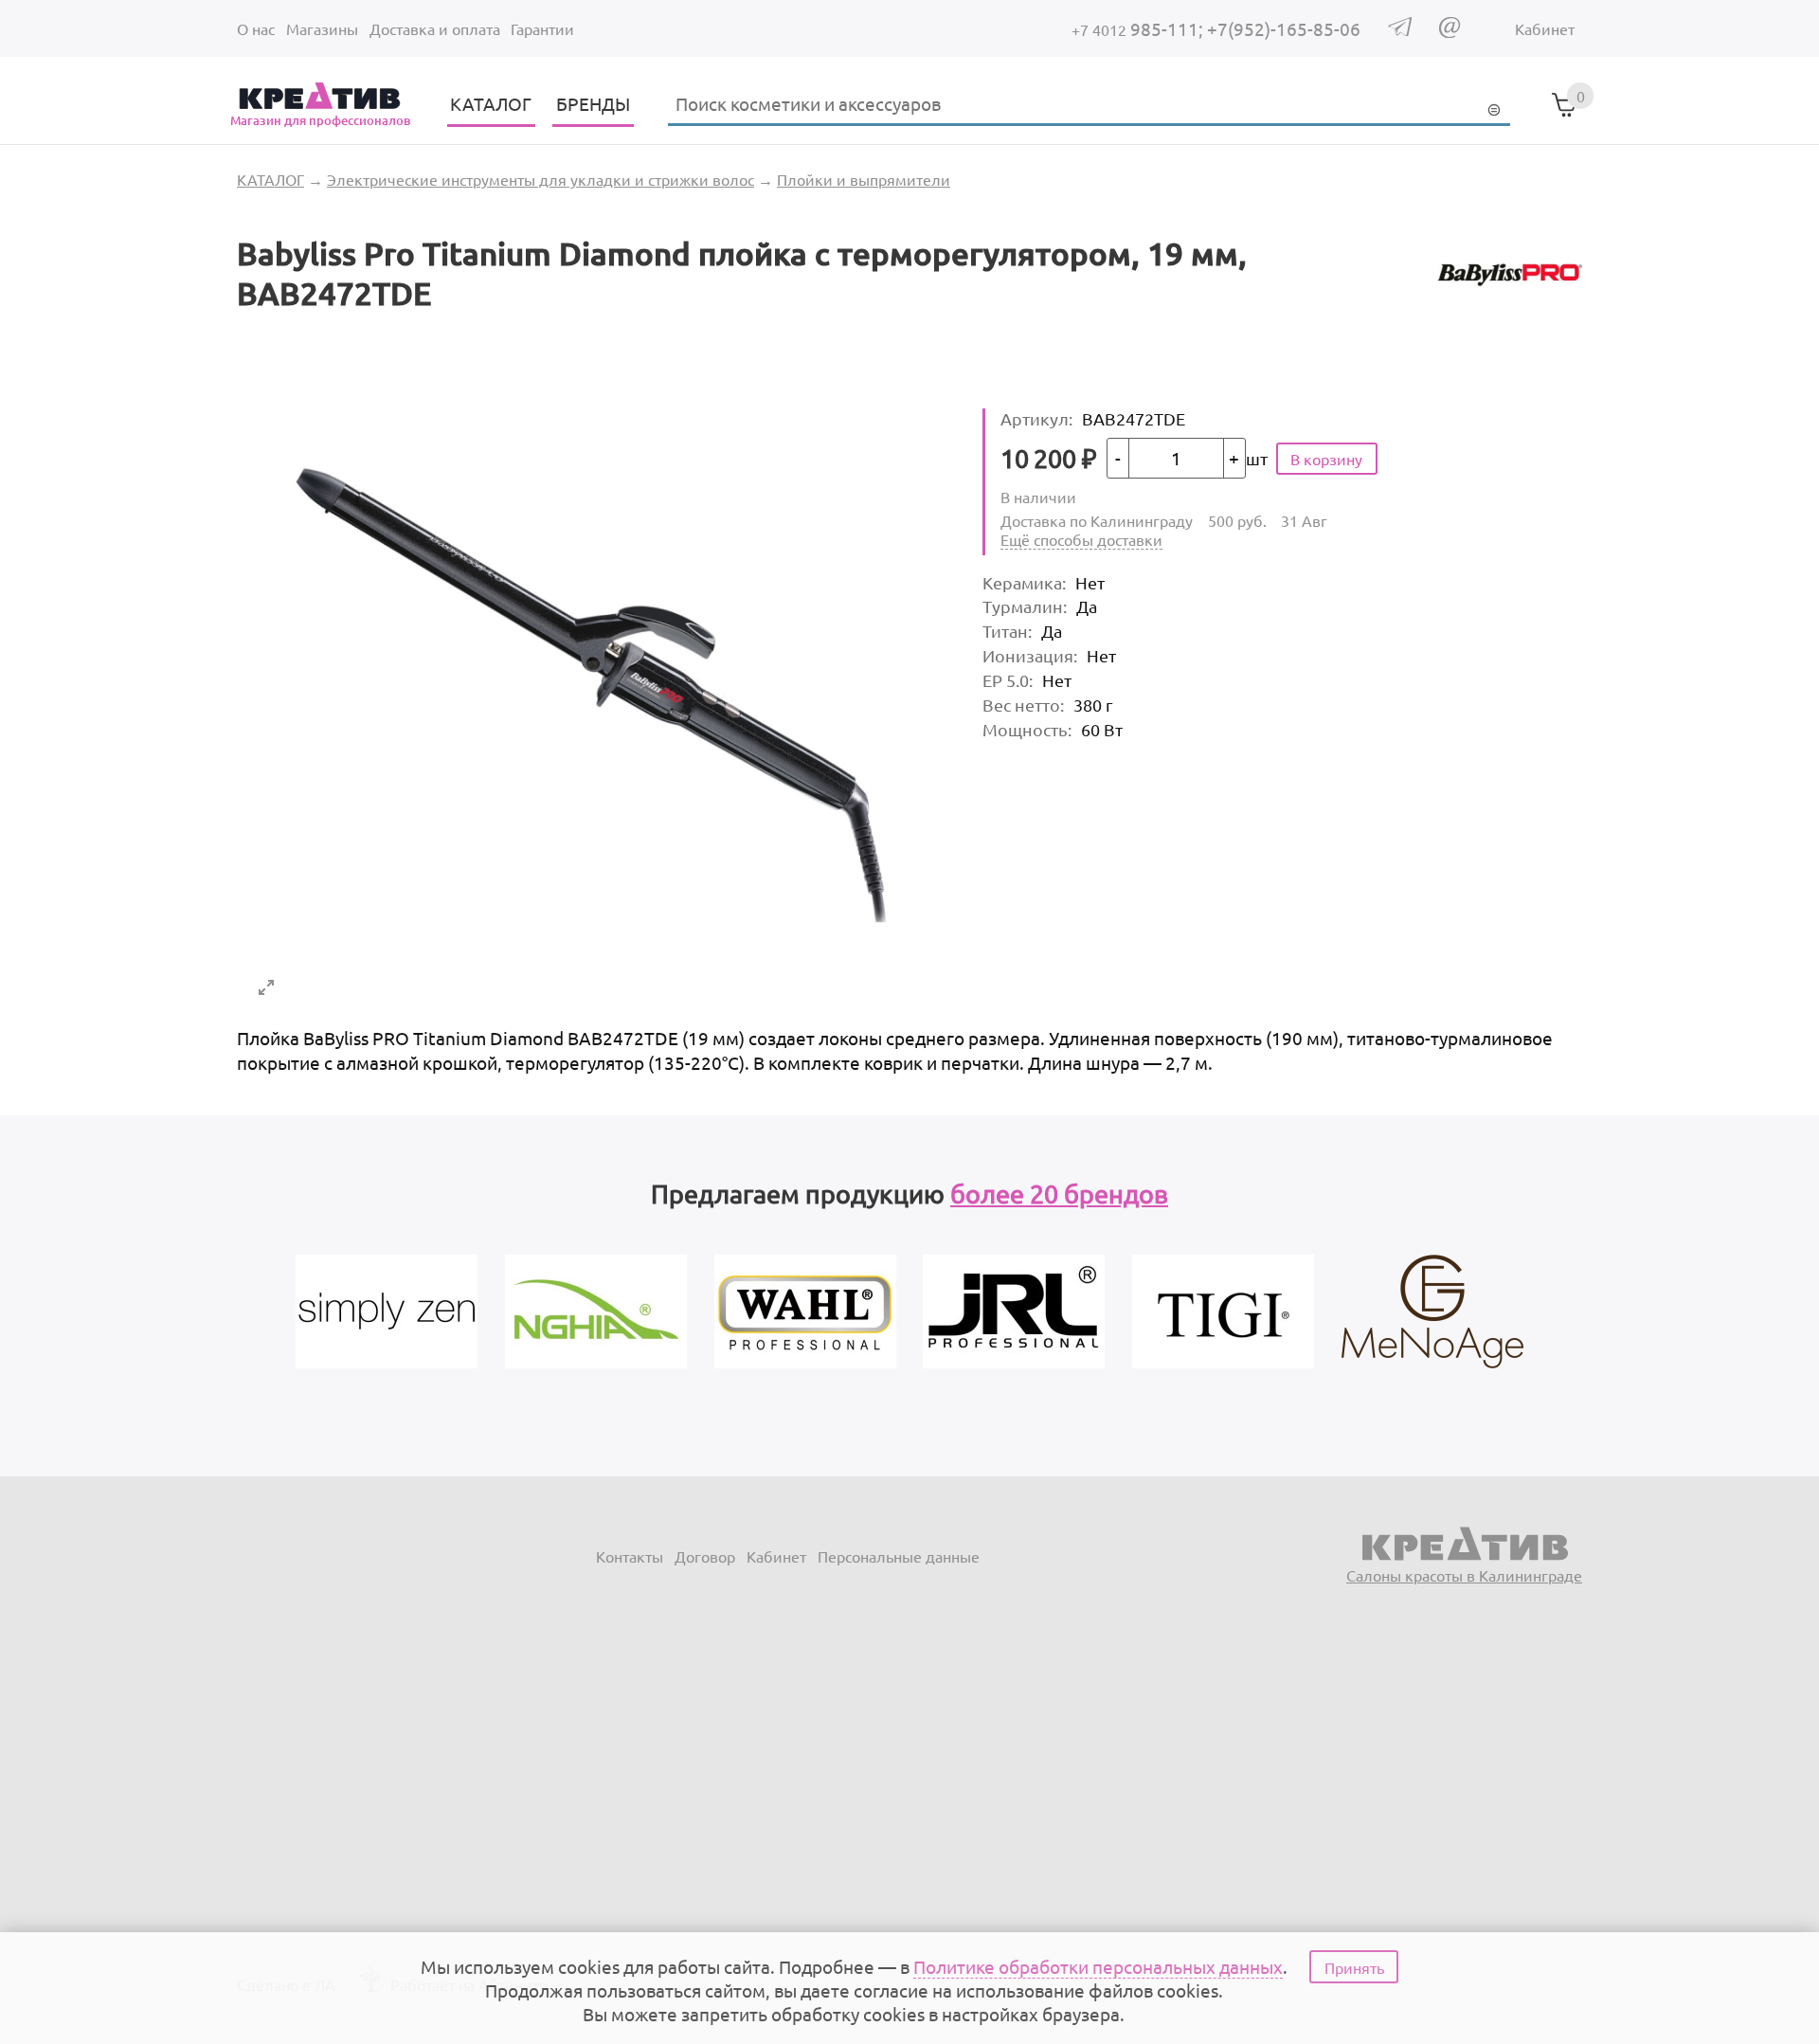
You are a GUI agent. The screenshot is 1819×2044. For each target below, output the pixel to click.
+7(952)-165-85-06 (1284, 28)
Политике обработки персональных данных (1098, 1966)
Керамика (1024, 582)
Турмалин (1025, 606)
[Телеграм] (1400, 29)
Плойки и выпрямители (864, 179)
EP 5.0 (1008, 680)
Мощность (1027, 729)
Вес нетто (1023, 705)
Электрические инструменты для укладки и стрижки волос (540, 179)
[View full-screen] (266, 987)
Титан (1007, 631)
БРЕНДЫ (593, 103)
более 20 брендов (1059, 1194)
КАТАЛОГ (491, 103)
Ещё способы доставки (1081, 539)
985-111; (1139, 28)
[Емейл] (1450, 31)
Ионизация (1030, 655)
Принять (1354, 1967)
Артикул (1036, 418)
